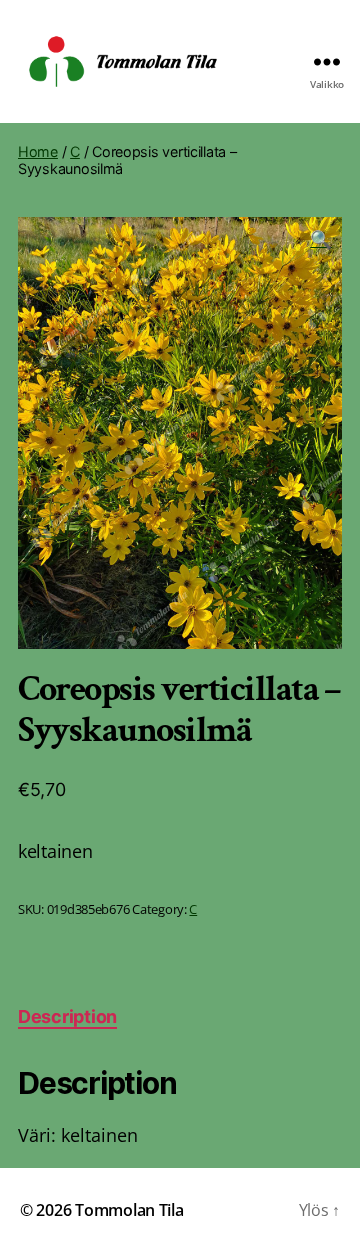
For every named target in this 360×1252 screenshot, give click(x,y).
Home (38, 151)
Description (67, 1016)
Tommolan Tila (129, 1210)
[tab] (67, 1016)
